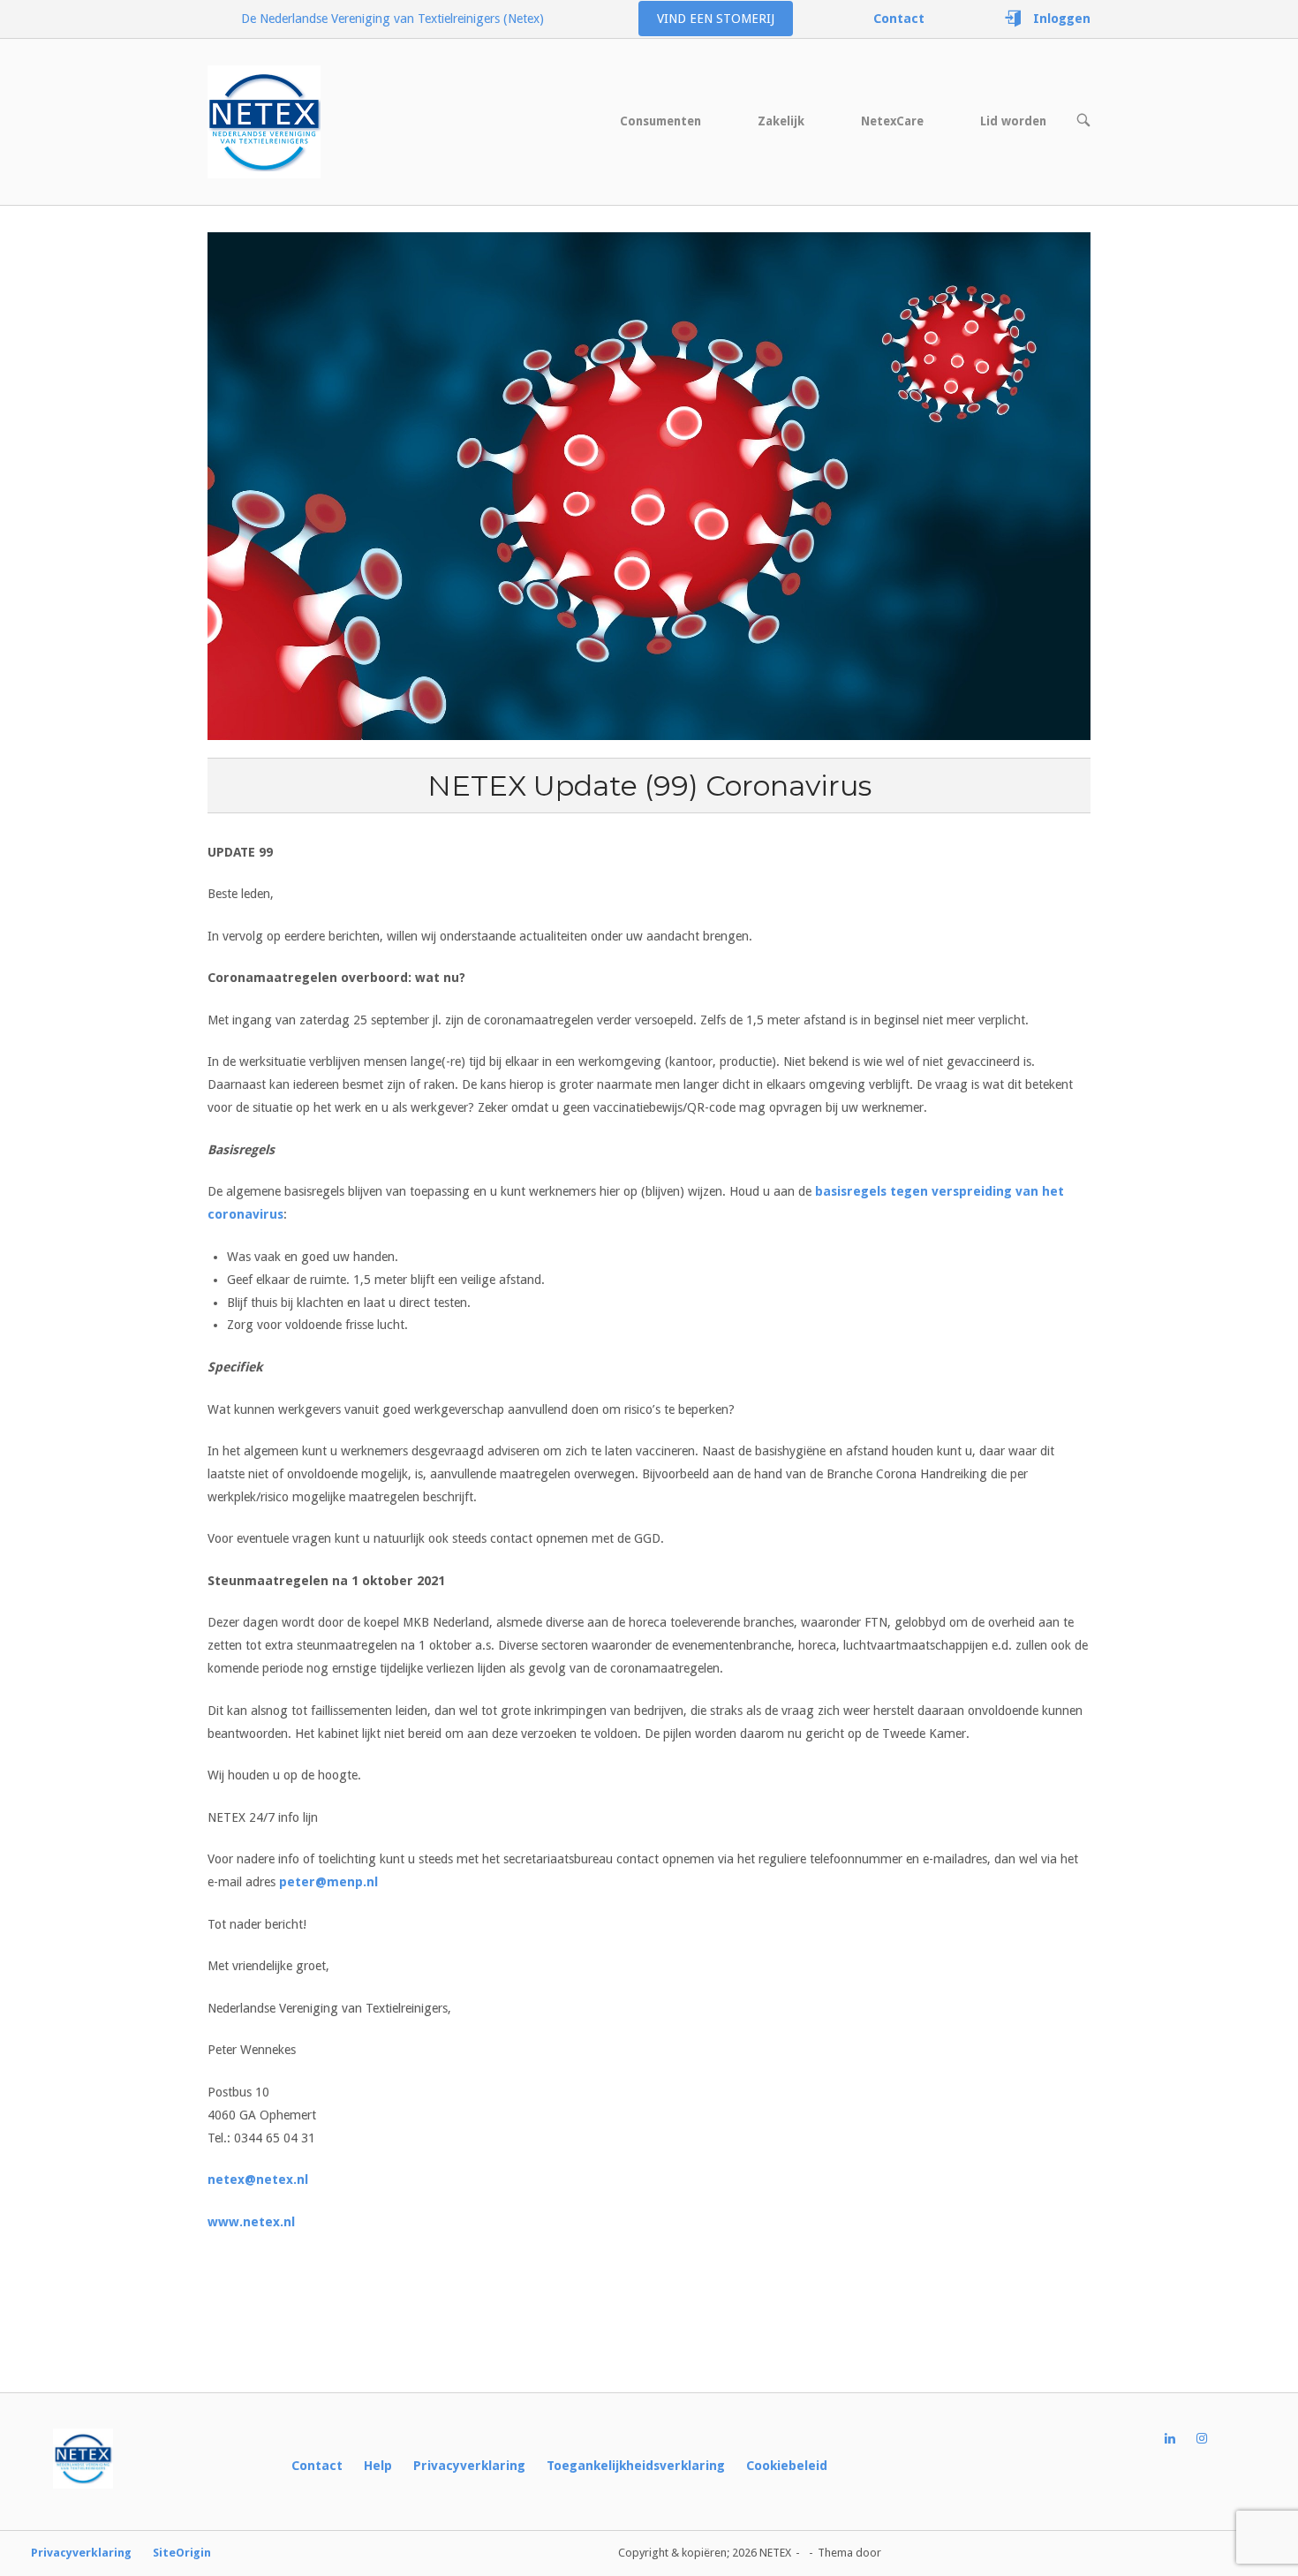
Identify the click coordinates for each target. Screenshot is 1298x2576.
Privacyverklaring (469, 2466)
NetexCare (892, 121)
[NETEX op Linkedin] (1181, 2439)
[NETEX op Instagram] (1212, 2439)
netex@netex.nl (258, 2179)
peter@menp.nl (328, 1882)
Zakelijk (781, 121)
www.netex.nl (251, 2222)
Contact (317, 2466)
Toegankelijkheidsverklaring (636, 2466)
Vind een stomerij (716, 19)
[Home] (264, 121)
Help (378, 2466)
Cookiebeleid (787, 2466)
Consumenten (660, 121)
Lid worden (1013, 121)
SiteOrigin (182, 2553)
